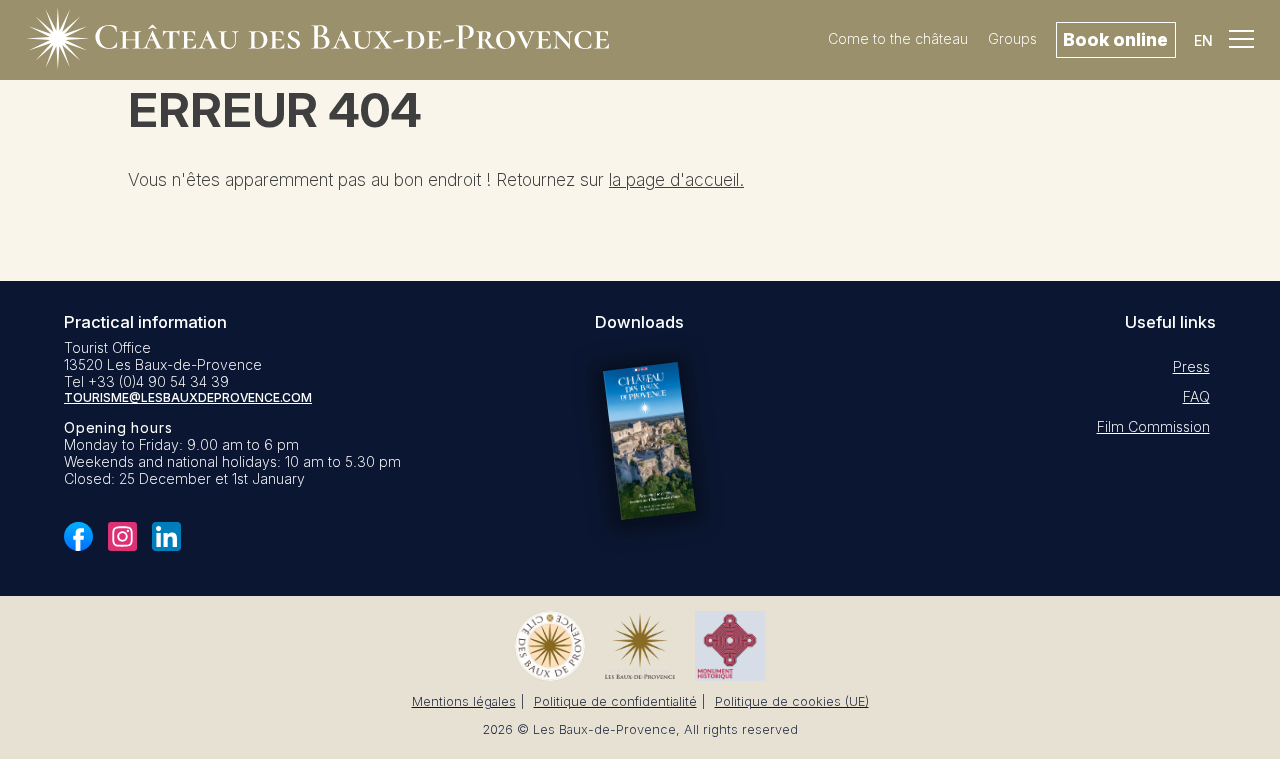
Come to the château (898, 38)
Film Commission (1153, 426)
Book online (1115, 39)
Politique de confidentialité (615, 701)
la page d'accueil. (676, 179)
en (1203, 40)
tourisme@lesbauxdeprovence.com (188, 397)
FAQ (1196, 396)
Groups (1012, 38)
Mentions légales (464, 701)
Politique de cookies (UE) (792, 701)
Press (1191, 366)
